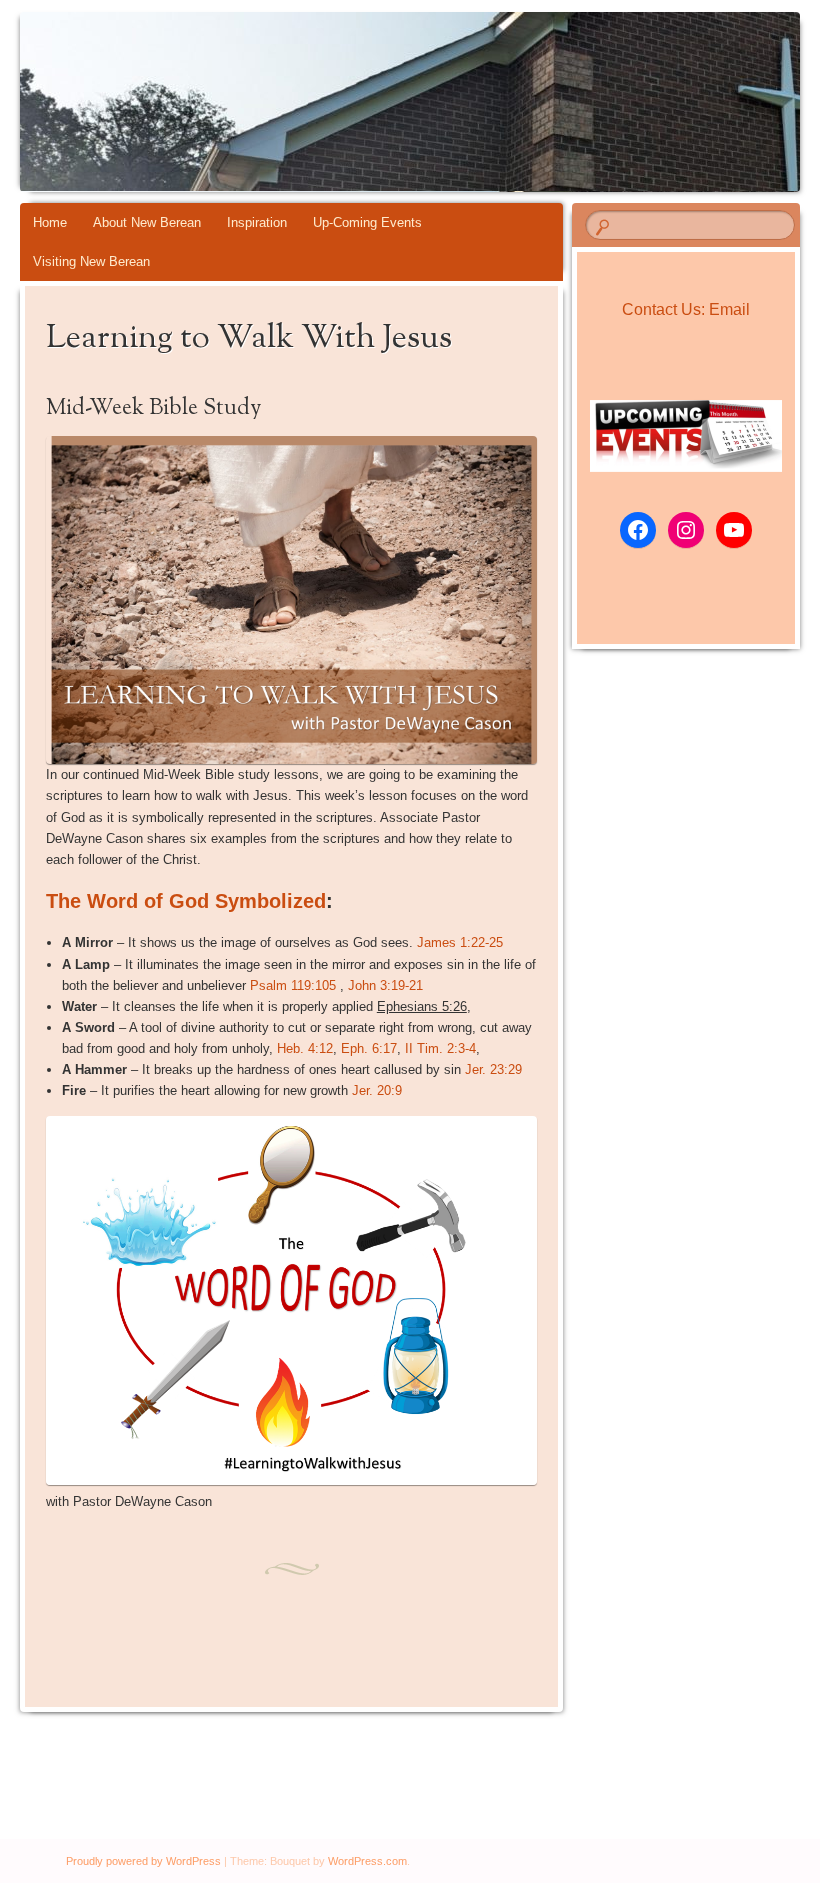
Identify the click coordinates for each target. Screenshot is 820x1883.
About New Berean (147, 222)
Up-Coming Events (367, 222)
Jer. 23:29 (493, 1069)
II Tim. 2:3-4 (440, 1048)
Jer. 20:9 (377, 1090)
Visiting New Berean (91, 261)
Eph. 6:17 (369, 1048)
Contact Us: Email (686, 309)
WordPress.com (367, 1861)
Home (50, 222)
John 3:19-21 (385, 985)
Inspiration (257, 222)
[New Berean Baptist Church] (348, 102)
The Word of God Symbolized (186, 901)
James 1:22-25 (460, 942)
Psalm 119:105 (293, 985)
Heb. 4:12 (305, 1048)
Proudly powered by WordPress (143, 1861)
